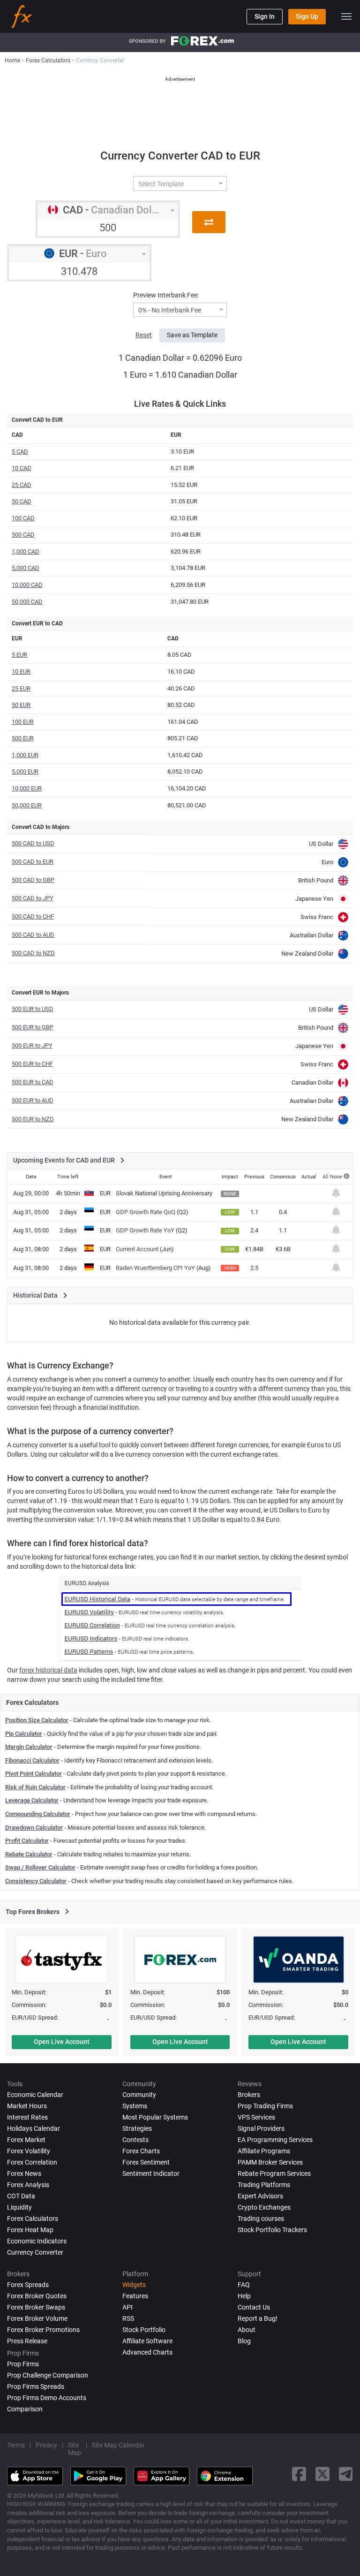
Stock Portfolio (144, 2330)
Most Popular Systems (155, 2117)
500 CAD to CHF (33, 916)
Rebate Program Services (274, 2173)
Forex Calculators (33, 2219)
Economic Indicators (37, 2241)
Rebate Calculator (29, 1854)
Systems (135, 2106)
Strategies (137, 2128)
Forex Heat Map (30, 2230)
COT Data (21, 2196)
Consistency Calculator (36, 1881)
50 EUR (21, 705)
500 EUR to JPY (32, 1045)
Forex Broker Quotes (37, 2296)
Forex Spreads (28, 2285)
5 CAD (20, 452)
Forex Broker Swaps (36, 2307)
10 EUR (21, 672)
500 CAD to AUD (33, 935)
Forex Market (26, 2140)
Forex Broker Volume (37, 2318)
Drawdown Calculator (34, 1828)
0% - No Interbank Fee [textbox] (170, 310)
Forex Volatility (29, 2151)
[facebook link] (299, 2474)
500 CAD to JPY (33, 898)
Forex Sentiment (146, 2162)
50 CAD (22, 501)
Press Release (27, 2341)
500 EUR (23, 738)
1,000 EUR (25, 755)
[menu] (346, 16)
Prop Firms (23, 2364)
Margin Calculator (29, 1747)
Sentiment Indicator (151, 2173)
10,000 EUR (27, 788)
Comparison (25, 2409)
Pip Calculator (24, 1734)
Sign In (265, 16)
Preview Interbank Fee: (166, 295)
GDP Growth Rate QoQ (146, 1212)
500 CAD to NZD (33, 953)
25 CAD (22, 485)
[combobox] (180, 183)
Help (244, 2296)
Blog (244, 2341)
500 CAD (23, 535)
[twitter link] (322, 2474)
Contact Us (254, 2307)
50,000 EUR (27, 805)
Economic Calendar (35, 2095)
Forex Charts (141, 2151)
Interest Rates (27, 2117)
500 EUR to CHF (32, 1064)
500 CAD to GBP (33, 880)
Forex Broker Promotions (43, 2330)
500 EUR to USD (33, 1009)
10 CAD (22, 468)
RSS (128, 2318)
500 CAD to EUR (33, 862)
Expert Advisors (260, 2196)
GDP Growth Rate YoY (145, 1230)
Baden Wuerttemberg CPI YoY (155, 1268)
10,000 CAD (27, 585)
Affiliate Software (147, 2341)
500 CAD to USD (33, 843)
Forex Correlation (32, 2162)
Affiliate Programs (264, 2151)
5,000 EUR (25, 771)
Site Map (75, 2449)
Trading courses (261, 2219)
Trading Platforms (264, 2185)
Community (139, 2095)
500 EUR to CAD (33, 1082)
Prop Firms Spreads (36, 2386)
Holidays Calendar (34, 2128)
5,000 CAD (26, 568)
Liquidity (19, 2207)
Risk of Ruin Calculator (35, 1787)
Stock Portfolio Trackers (272, 2230)
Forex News (24, 2173)
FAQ (244, 2285)
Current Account (137, 1249)
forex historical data (48, 1670)
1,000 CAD (26, 551)
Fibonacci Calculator (32, 1760)
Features (135, 2296)
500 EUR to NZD (33, 1119)
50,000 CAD (27, 602)
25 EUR (21, 688)
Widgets (134, 2285)
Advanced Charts (147, 2352)
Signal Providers (261, 2128)
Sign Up (307, 16)
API (127, 2307)
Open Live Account (62, 2042)
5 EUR (19, 655)
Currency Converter (35, 2252)
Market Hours (27, 2106)
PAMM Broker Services (270, 2162)
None (337, 1177)
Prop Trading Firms (265, 2106)
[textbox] (176, 184)
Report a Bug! (258, 2318)
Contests (135, 2140)
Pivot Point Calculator (34, 1774)
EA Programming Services (275, 2140)
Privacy (46, 2445)
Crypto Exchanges (264, 2207)
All (326, 1177)
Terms (16, 2445)
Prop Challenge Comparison (48, 2375)
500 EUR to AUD (33, 1100)
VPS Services (256, 2117)
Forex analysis (28, 2185)
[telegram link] (346, 2474)
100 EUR (23, 722)
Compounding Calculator (38, 1814)
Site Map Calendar (118, 2445)
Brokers (249, 2095)
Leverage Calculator (32, 1800)
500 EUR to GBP (33, 1027)
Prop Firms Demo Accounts (47, 2398)
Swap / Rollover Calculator (40, 1867)
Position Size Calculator (37, 1720)
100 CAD (23, 518)
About (247, 2330)
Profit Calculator (27, 1841)
